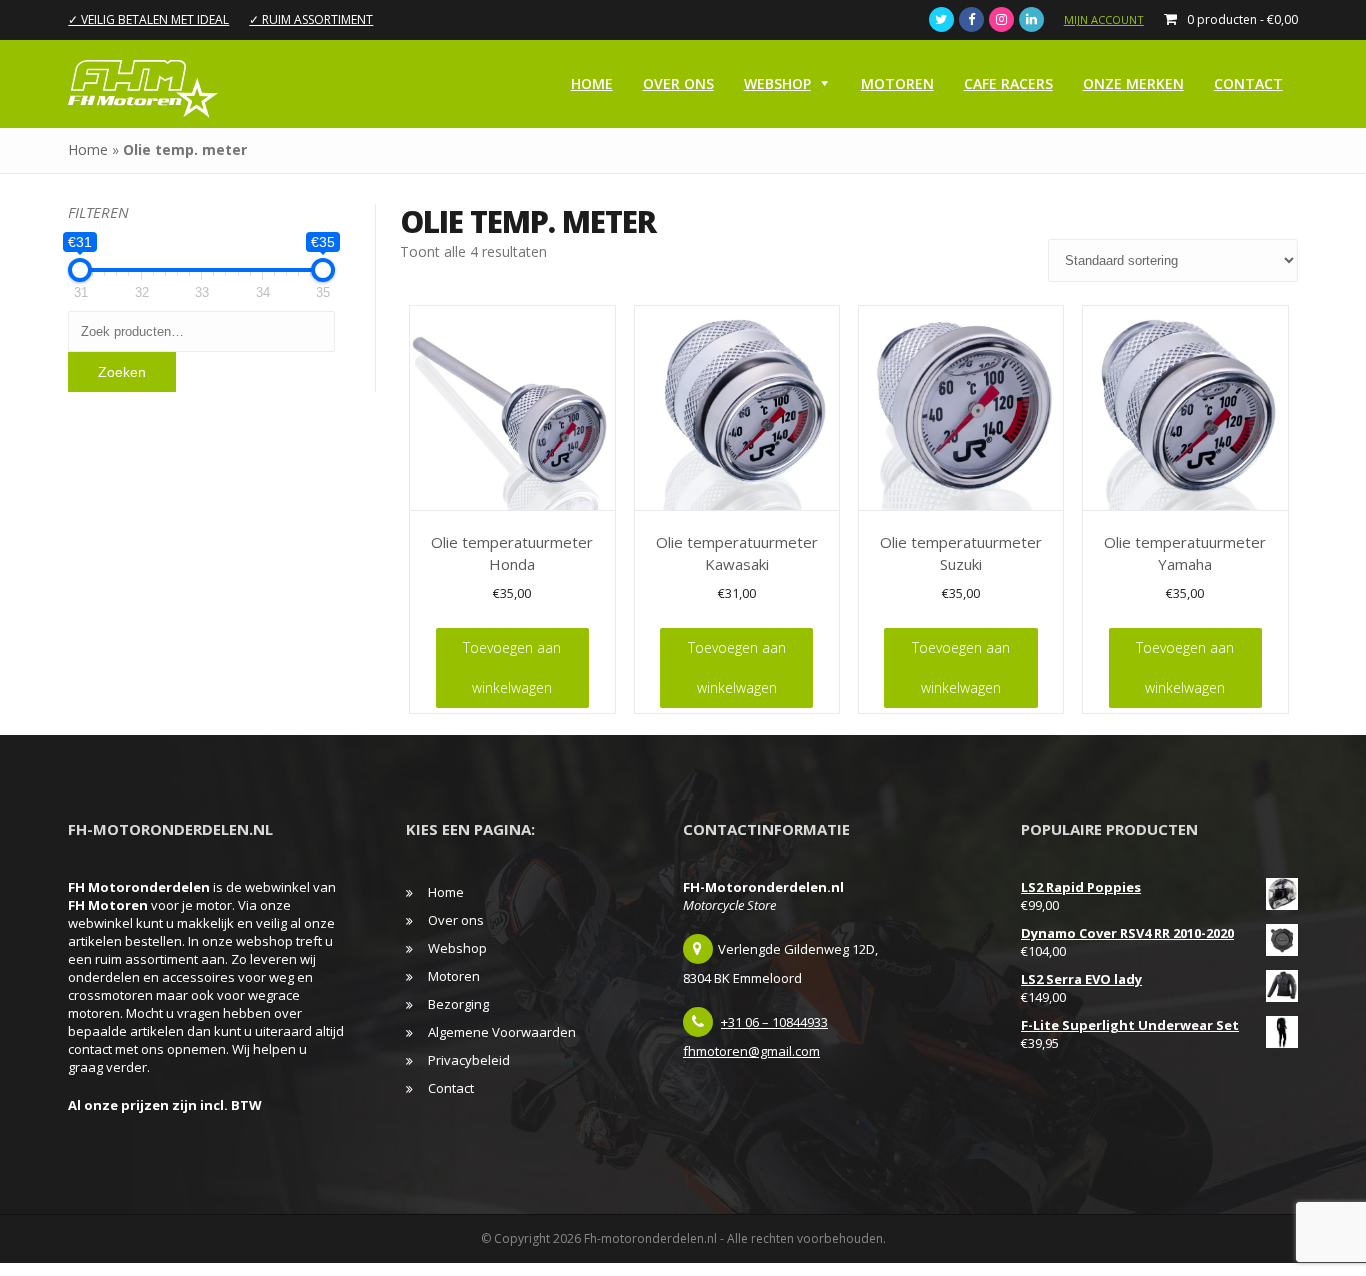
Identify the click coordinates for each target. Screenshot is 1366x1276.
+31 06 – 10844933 (774, 1022)
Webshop (777, 83)
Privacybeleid (469, 1060)
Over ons (678, 83)
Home (592, 83)
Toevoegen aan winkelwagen (512, 667)
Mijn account (1104, 19)
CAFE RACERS (1008, 83)
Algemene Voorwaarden (502, 1032)
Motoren (897, 83)
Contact (1248, 83)
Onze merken (1133, 83)
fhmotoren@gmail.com (751, 1051)
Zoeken (122, 372)
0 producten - (1242, 19)
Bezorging (458, 1004)
